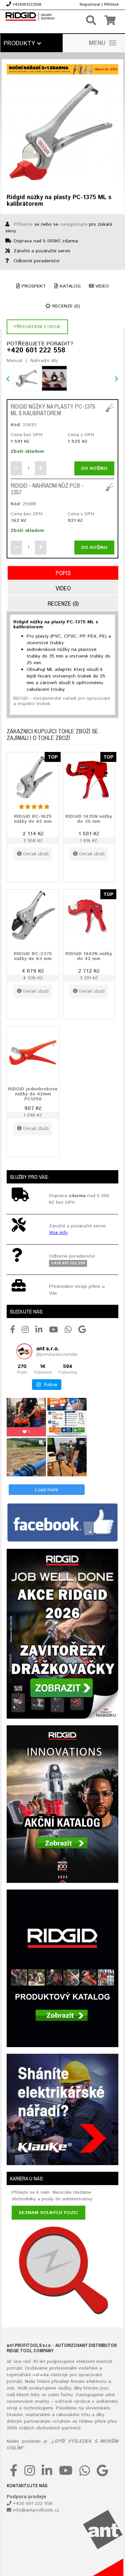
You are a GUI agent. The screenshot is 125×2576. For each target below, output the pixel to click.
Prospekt (33, 286)
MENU (97, 43)
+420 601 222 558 (36, 351)
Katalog (69, 286)
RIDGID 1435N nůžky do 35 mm (89, 819)
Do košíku (94, 468)
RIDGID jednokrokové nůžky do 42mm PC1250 (33, 1094)
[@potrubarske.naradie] (24, 1351)
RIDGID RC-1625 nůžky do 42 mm (33, 819)
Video (101, 286)
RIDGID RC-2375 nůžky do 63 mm (33, 956)
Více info (58, 1233)
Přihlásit (111, 4)
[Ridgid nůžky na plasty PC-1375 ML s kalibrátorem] (62, 132)
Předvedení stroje (37, 327)
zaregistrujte (74, 224)
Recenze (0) (65, 306)
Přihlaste (23, 224)
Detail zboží (36, 854)
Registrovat (90, 4)
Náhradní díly (44, 361)
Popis (63, 573)
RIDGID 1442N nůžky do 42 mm (89, 956)
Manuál (14, 361)
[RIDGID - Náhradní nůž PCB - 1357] (110, 487)
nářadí (39, 2375)
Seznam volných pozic (48, 2213)
